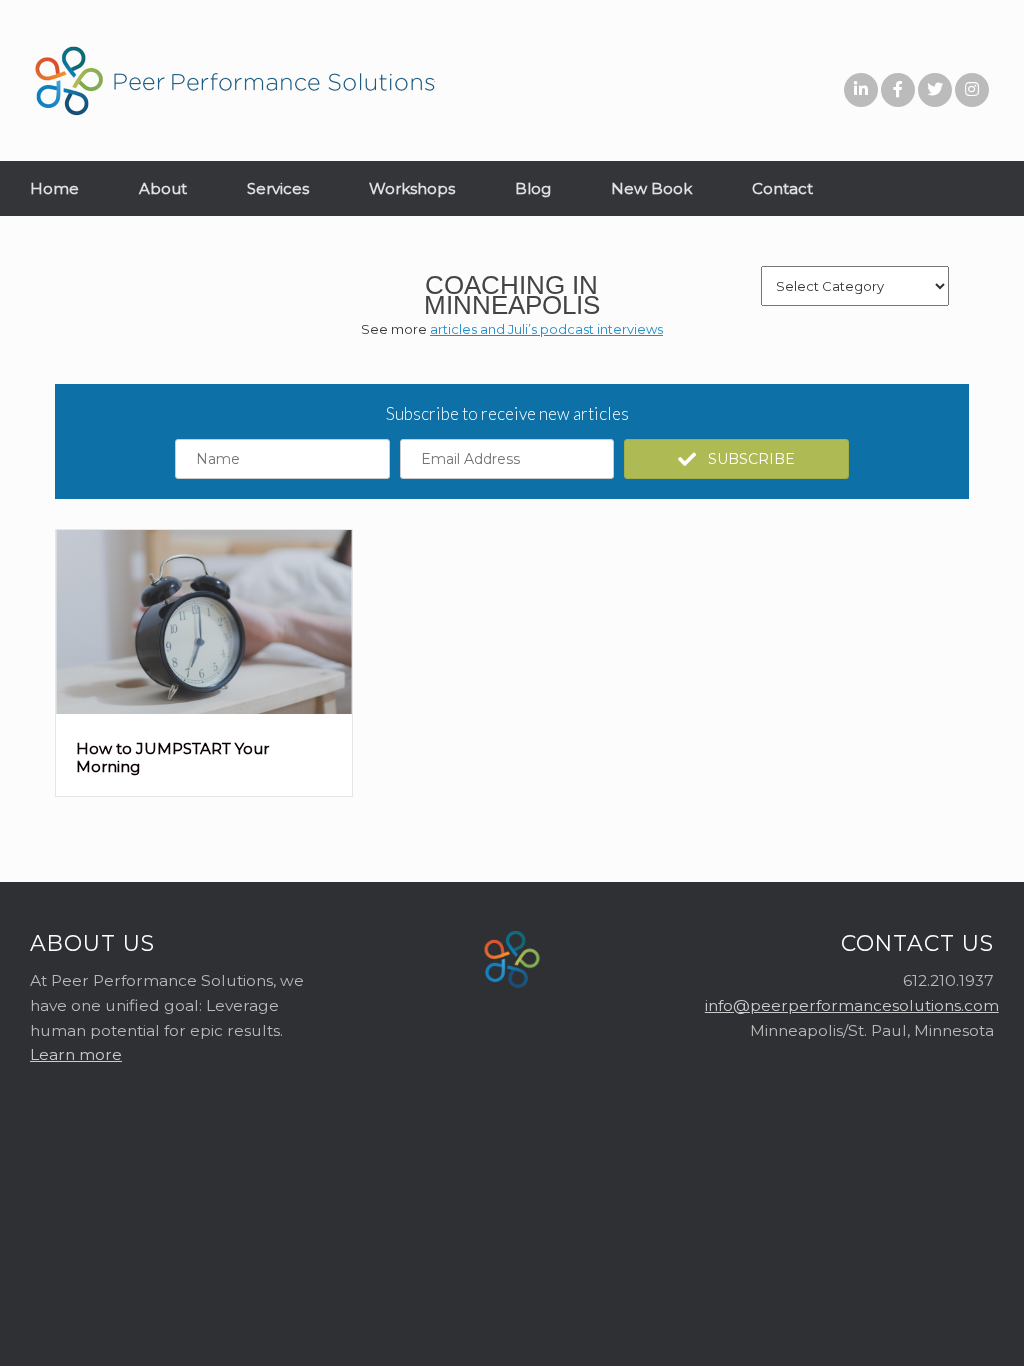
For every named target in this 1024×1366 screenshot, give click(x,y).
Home (54, 188)
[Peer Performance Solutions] (235, 80)
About (163, 188)
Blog (533, 188)
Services (278, 188)
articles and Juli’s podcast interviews (546, 329)
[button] (736, 459)
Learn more (76, 1054)
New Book (651, 188)
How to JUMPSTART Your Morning (172, 757)
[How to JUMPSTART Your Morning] (204, 709)
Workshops (412, 188)
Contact (782, 188)
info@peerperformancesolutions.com (852, 1005)
